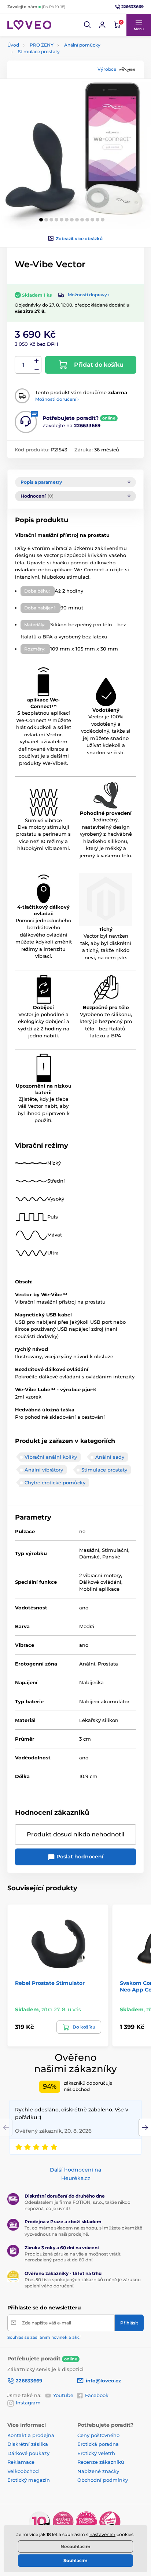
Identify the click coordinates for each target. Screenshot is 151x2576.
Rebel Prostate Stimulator (50, 1983)
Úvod (13, 45)
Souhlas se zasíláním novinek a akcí (44, 2337)
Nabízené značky (98, 2471)
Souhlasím (75, 2560)
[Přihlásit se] (102, 25)
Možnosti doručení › (57, 399)
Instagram (28, 2403)
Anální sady (110, 1457)
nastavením (102, 2534)
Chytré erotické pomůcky (55, 1483)
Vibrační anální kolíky (51, 1457)
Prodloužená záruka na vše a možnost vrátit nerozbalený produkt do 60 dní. (73, 2257)
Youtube (63, 2395)
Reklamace (21, 2462)
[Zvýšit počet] (37, 361)
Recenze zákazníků (101, 2462)
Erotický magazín (29, 2480)
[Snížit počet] (37, 369)
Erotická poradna (98, 2444)
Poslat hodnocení (79, 1857)
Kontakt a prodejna (31, 2435)
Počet (24, 365)
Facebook (97, 2395)
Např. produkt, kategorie (54, 91)
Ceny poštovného (98, 2435)
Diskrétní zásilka (28, 2444)
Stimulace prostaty (39, 52)
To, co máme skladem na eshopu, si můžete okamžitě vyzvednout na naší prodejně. (83, 2231)
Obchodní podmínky (103, 2480)
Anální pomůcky (82, 45)
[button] (88, 25)
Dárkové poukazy (28, 2453)
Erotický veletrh (96, 2453)
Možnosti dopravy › (89, 295)
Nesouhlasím (75, 2546)
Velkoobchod (23, 2471)
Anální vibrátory (44, 1470)
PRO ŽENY (42, 45)
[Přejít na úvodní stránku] (29, 25)
